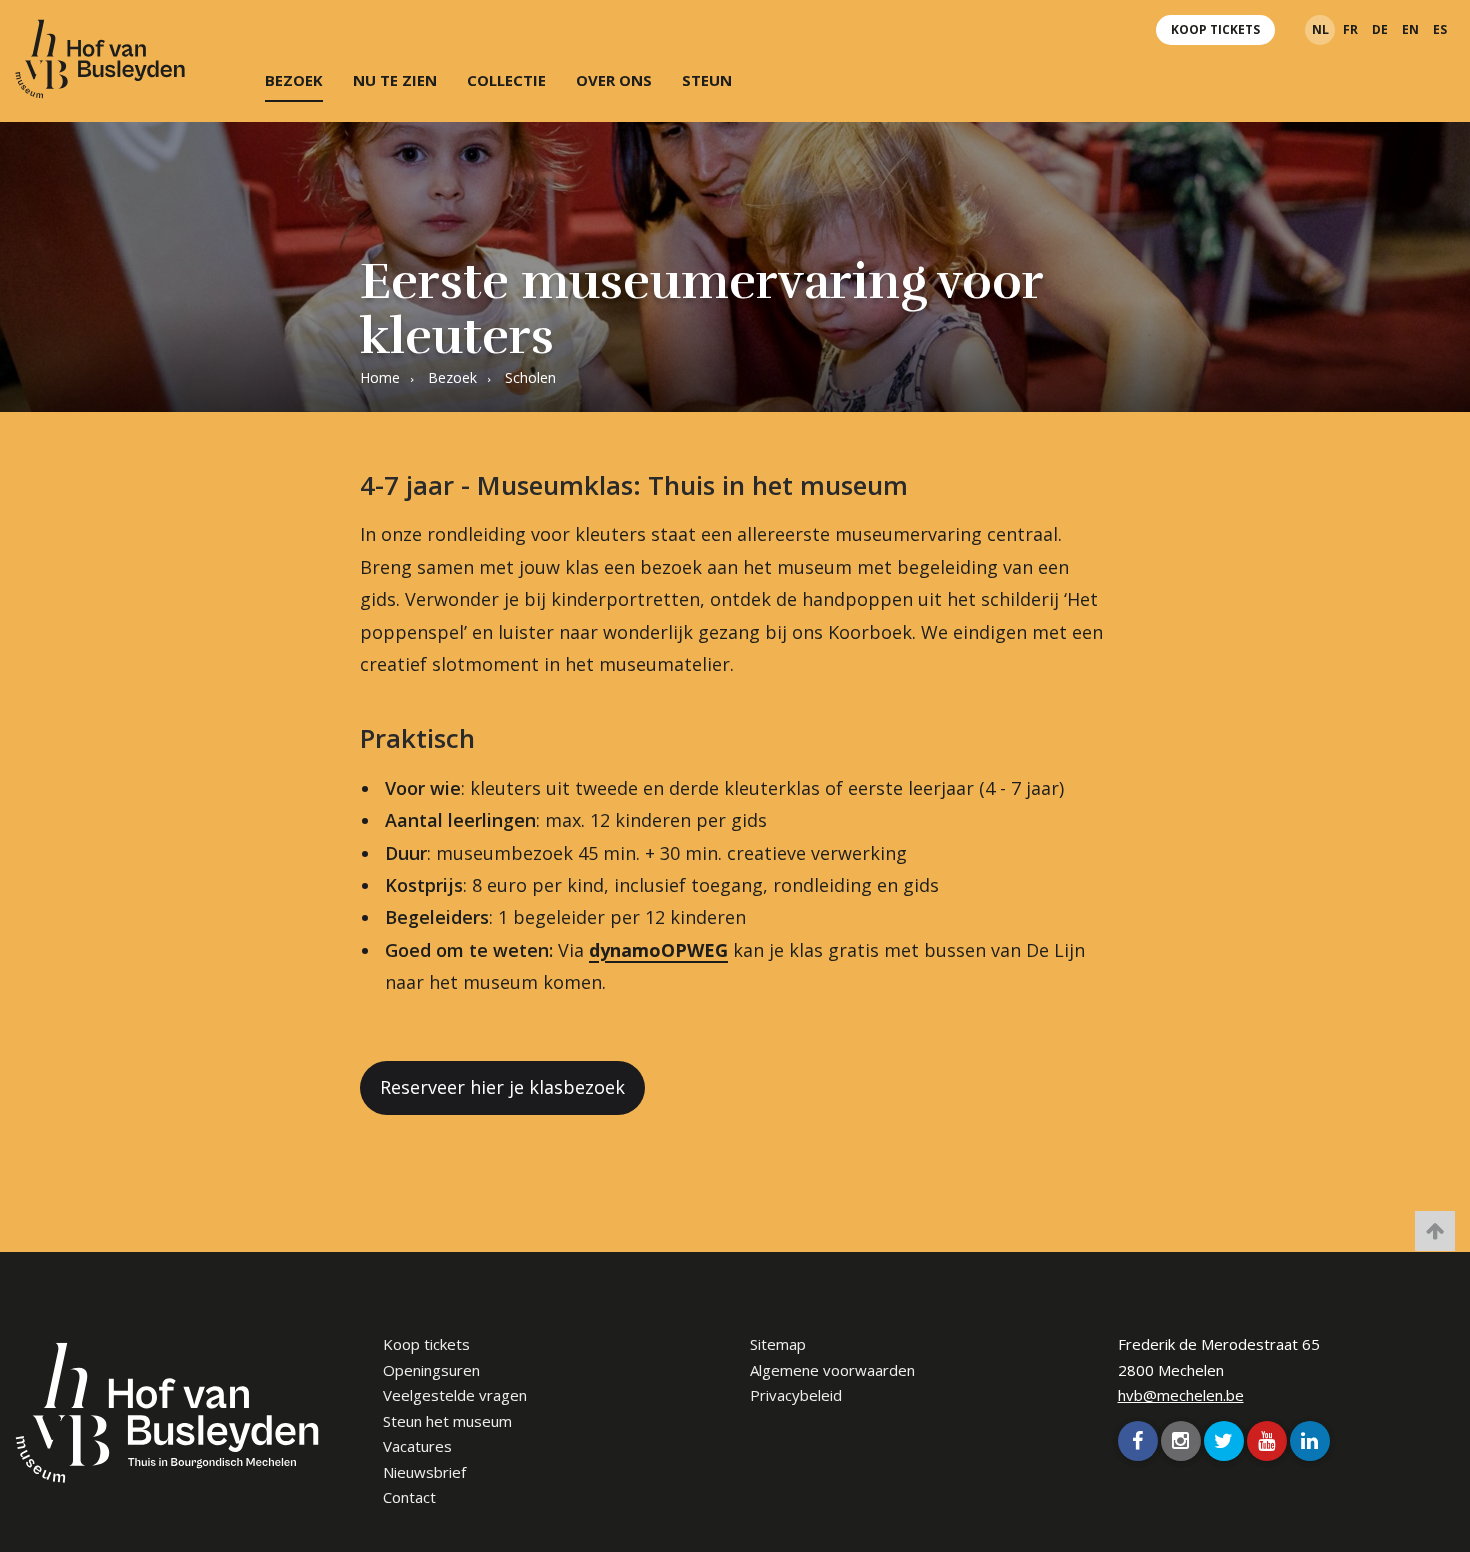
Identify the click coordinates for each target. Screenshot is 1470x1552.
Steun (707, 80)
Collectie (506, 80)
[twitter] (1224, 1441)
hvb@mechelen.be (1181, 1395)
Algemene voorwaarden (832, 1370)
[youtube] (1267, 1441)
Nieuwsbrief (424, 1472)
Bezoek (294, 80)
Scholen (530, 377)
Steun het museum (447, 1421)
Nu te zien (395, 80)
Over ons (614, 80)
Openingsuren (431, 1370)
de (1380, 29)
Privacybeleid (796, 1395)
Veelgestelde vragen (455, 1395)
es (1440, 29)
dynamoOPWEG (658, 950)
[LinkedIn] (1310, 1441)
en (1410, 29)
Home (380, 377)
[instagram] (1181, 1441)
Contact (409, 1497)
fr (1350, 29)
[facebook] (1138, 1441)
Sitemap (778, 1344)
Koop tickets (1215, 29)
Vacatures (417, 1446)
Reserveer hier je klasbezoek (502, 1087)
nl (1320, 29)
